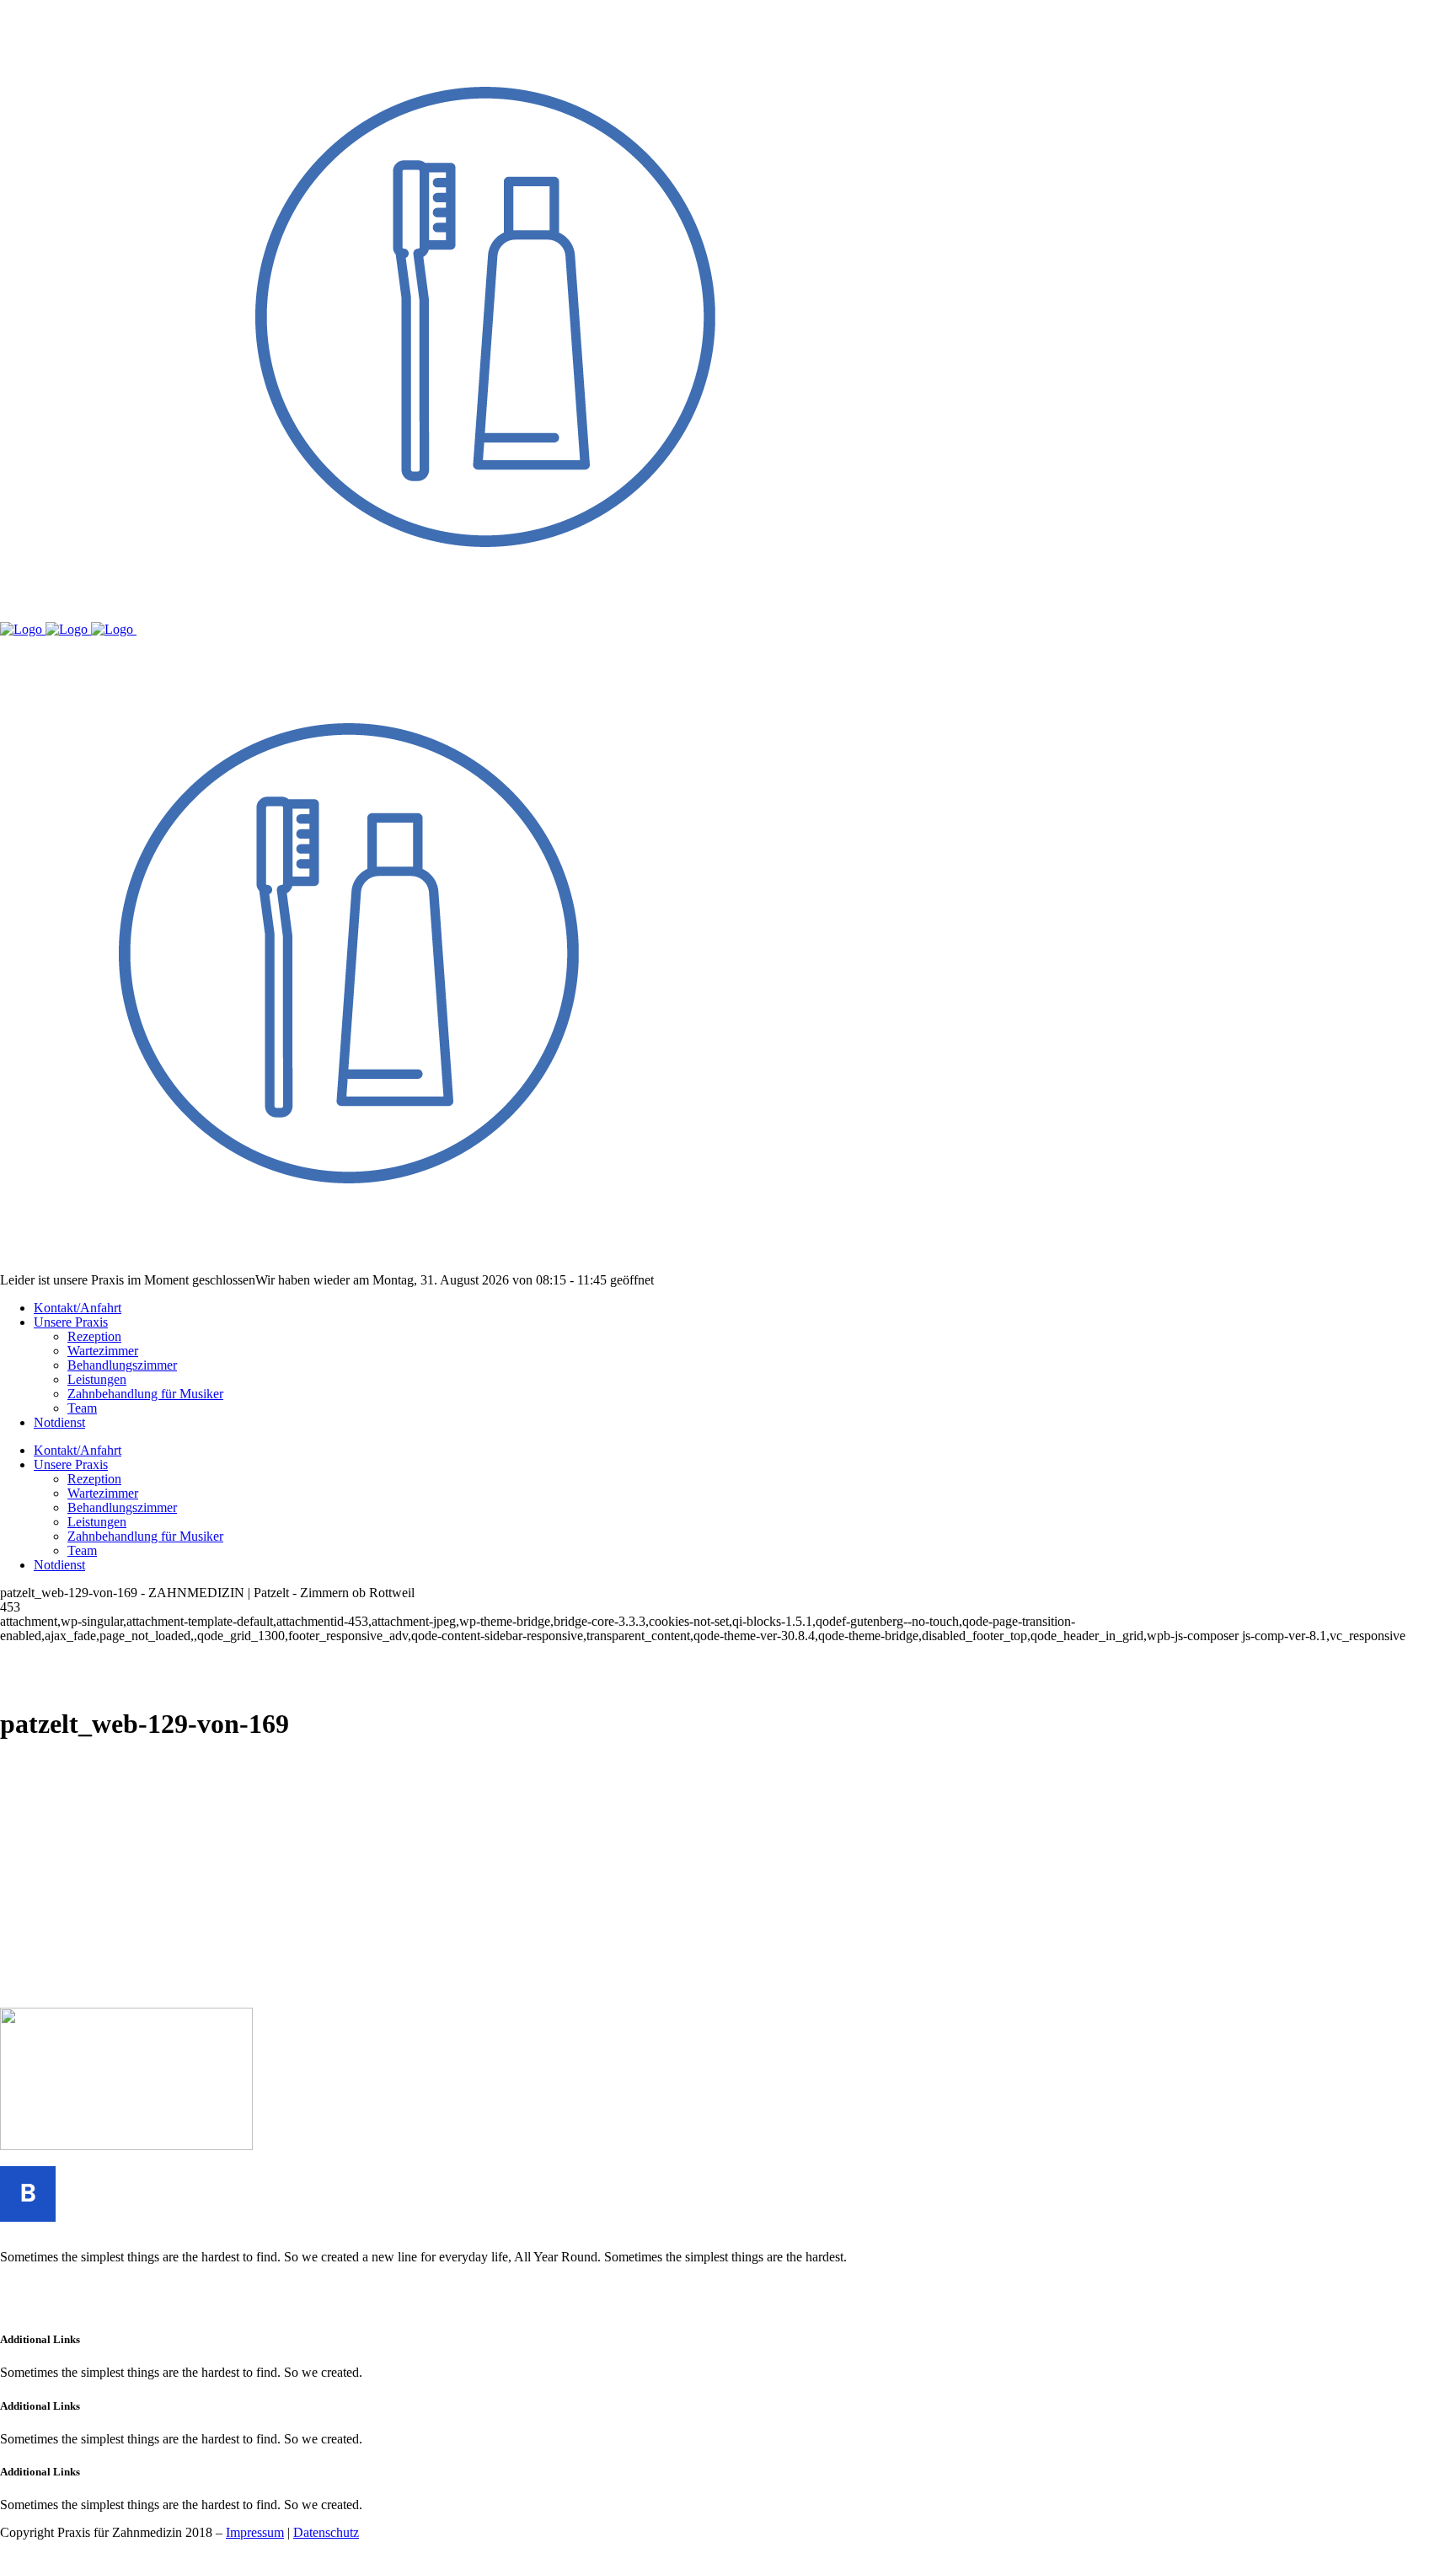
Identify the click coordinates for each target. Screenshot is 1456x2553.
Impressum (255, 2532)
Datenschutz (326, 2532)
